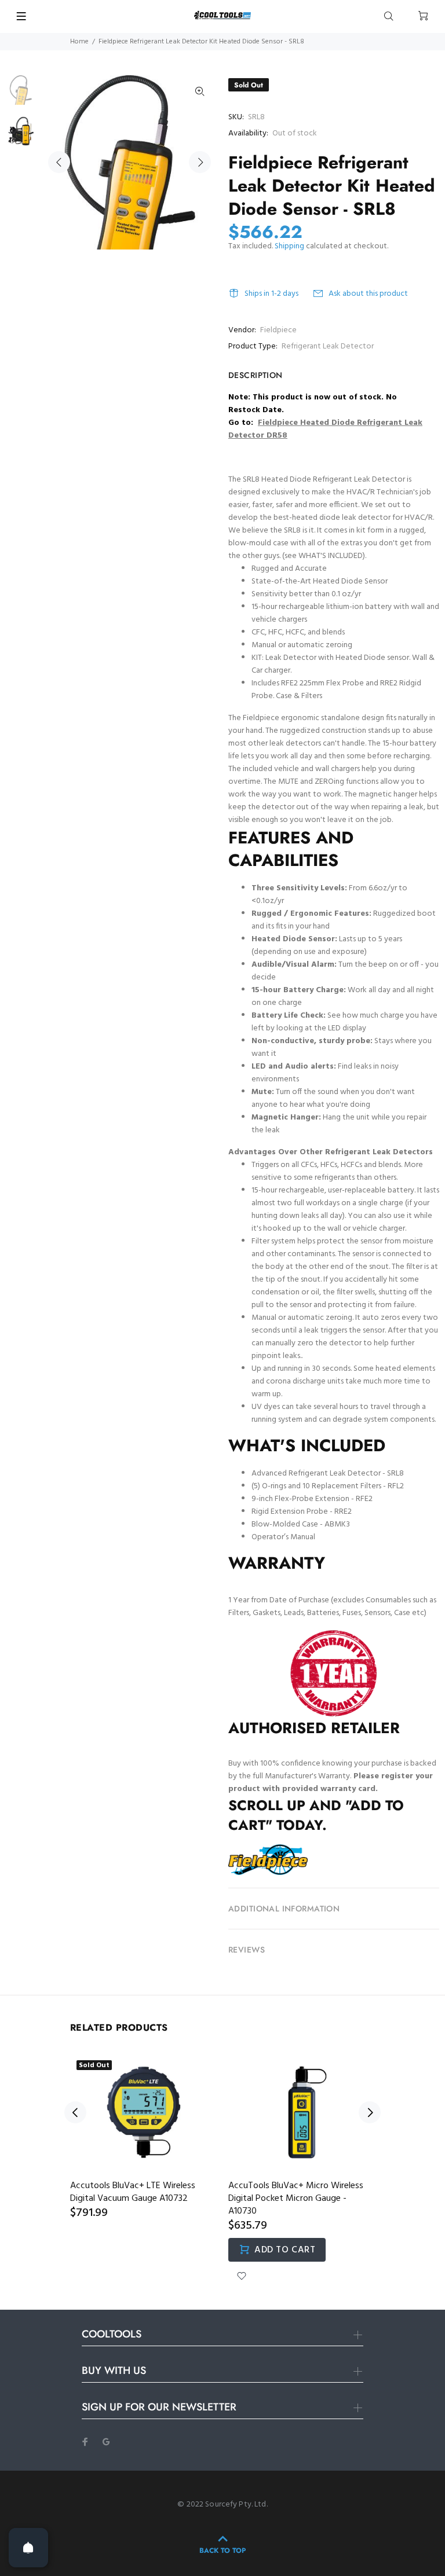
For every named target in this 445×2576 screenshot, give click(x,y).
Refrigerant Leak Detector (328, 346)
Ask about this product (368, 294)
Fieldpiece (278, 330)
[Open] (28, 2548)
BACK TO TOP (222, 2551)
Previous (59, 162)
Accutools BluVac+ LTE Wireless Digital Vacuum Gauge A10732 (133, 2192)
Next (200, 162)
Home (79, 42)
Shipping (289, 246)
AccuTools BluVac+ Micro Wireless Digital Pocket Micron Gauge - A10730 (296, 2199)
